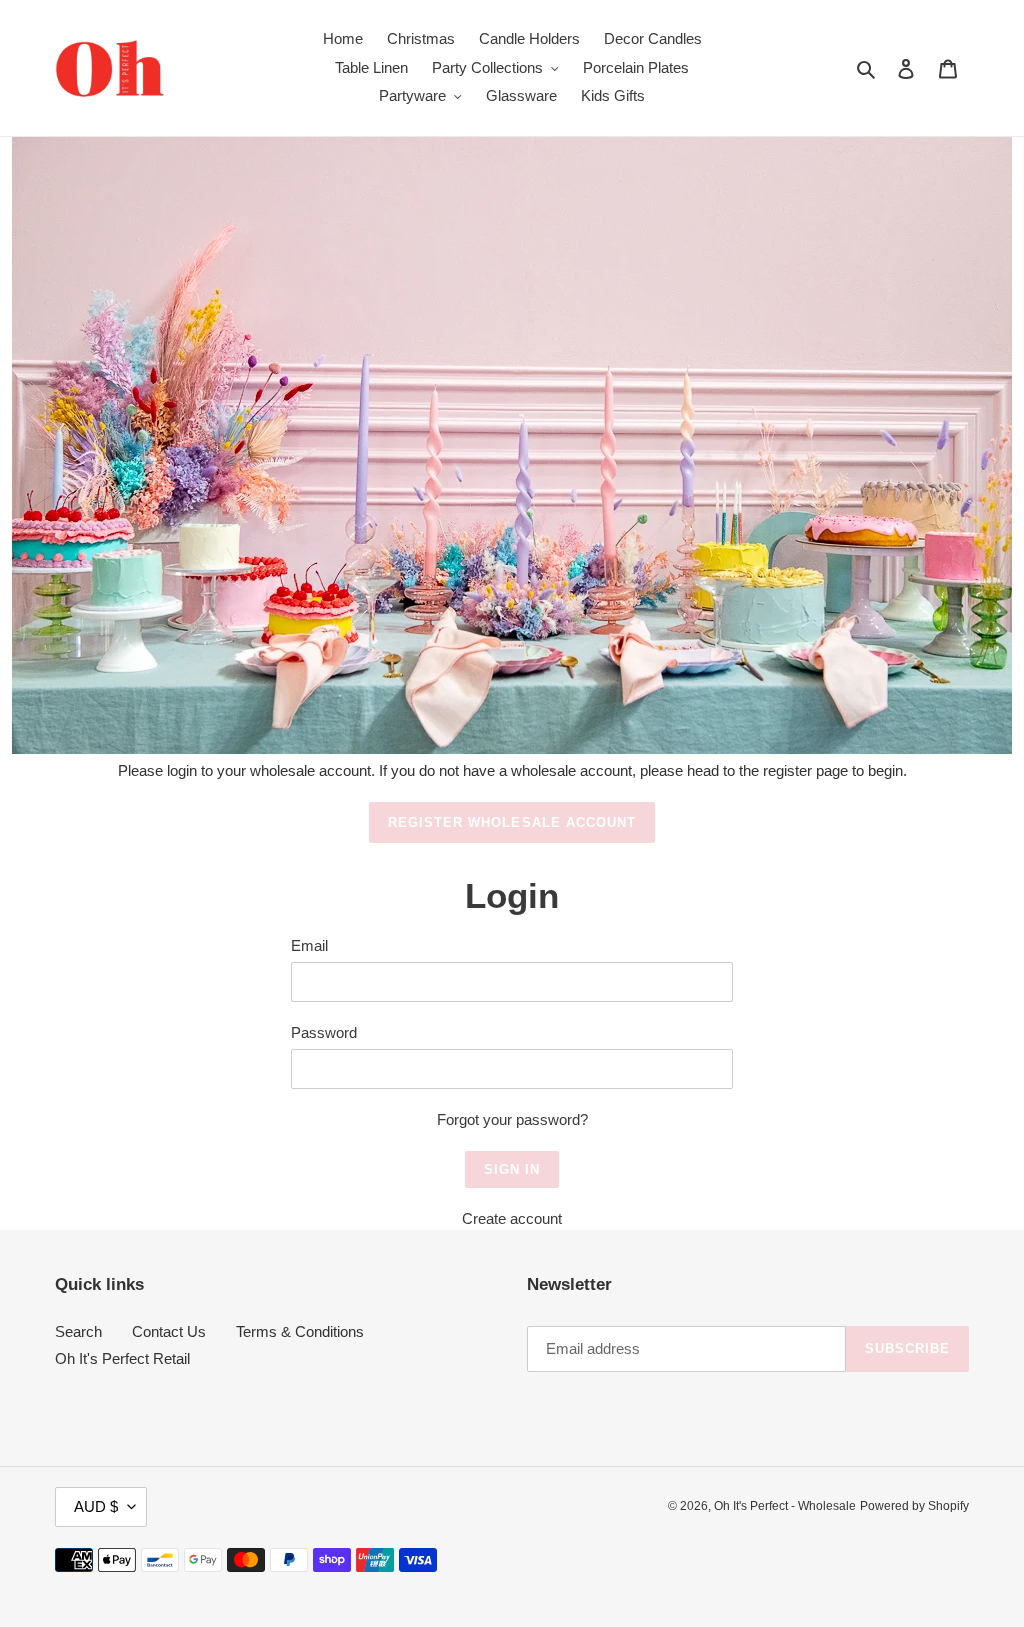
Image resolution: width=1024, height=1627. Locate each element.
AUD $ (96, 1506)
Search (78, 1331)
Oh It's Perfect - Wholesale (785, 1506)
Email (309, 945)
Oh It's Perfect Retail (122, 1358)
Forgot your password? (512, 1119)
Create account (512, 1218)
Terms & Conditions (300, 1331)
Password (324, 1032)
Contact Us (169, 1331)
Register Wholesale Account (512, 822)
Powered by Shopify (914, 1506)
